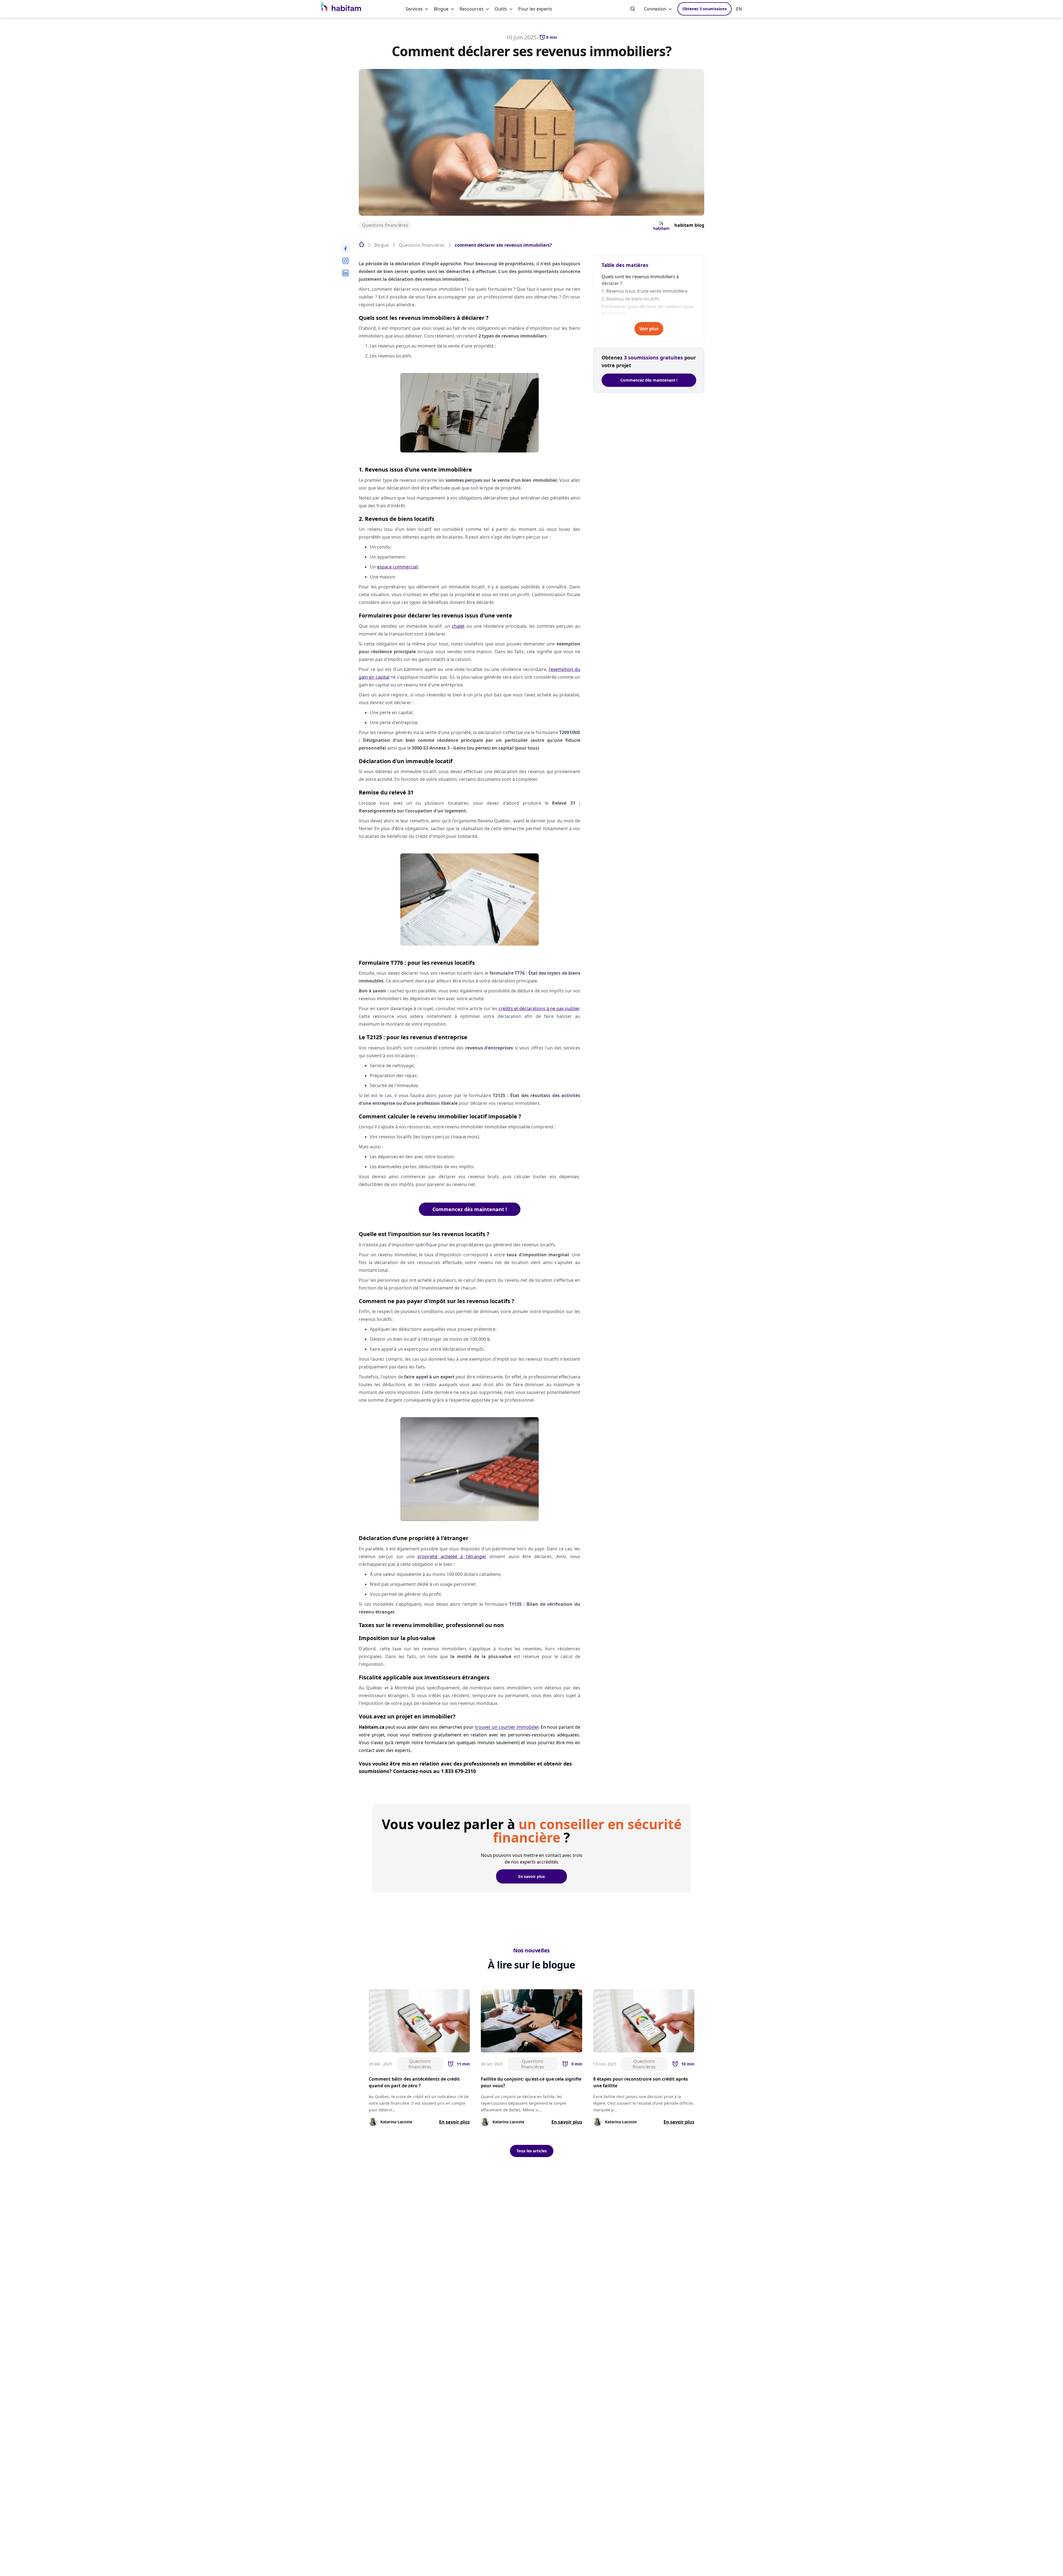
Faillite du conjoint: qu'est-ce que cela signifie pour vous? (531, 2082)
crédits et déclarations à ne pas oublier (539, 1008)
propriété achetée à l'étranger (452, 1556)
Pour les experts (535, 9)
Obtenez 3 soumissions (705, 9)
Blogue (441, 9)
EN (739, 9)
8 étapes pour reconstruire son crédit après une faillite (641, 2082)
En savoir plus (531, 1876)
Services (414, 9)
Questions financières (385, 225)
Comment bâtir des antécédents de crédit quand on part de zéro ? (414, 2082)
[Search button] (633, 9)
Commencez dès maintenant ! (470, 1209)
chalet (458, 626)
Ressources (472, 9)
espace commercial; (398, 567)
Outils (501, 9)
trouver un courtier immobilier (507, 1727)
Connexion (655, 9)
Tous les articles (532, 2151)
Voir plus (649, 329)
